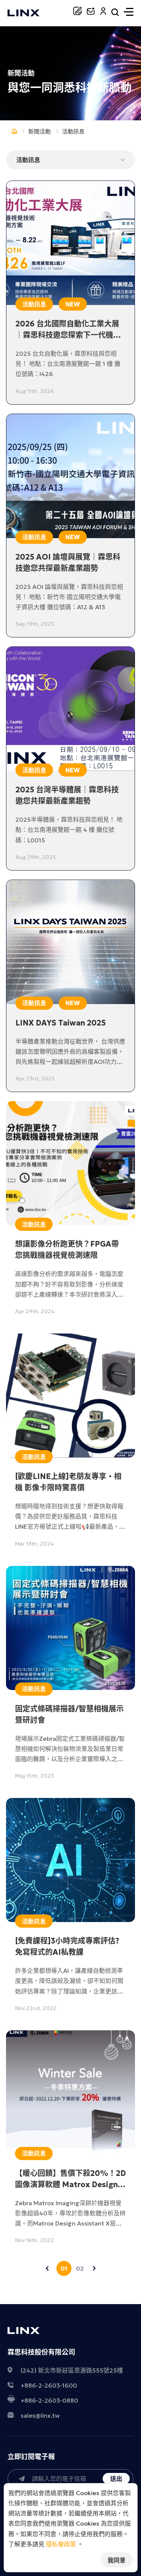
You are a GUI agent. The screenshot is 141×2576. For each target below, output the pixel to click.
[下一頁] (94, 2268)
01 (64, 2268)
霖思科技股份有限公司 (41, 2352)
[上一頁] (47, 2268)
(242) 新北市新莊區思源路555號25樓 (72, 2370)
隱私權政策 (61, 2544)
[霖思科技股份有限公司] (23, 14)
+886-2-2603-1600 (49, 2385)
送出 (116, 2479)
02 (80, 2268)
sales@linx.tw (40, 2415)
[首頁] (14, 132)
